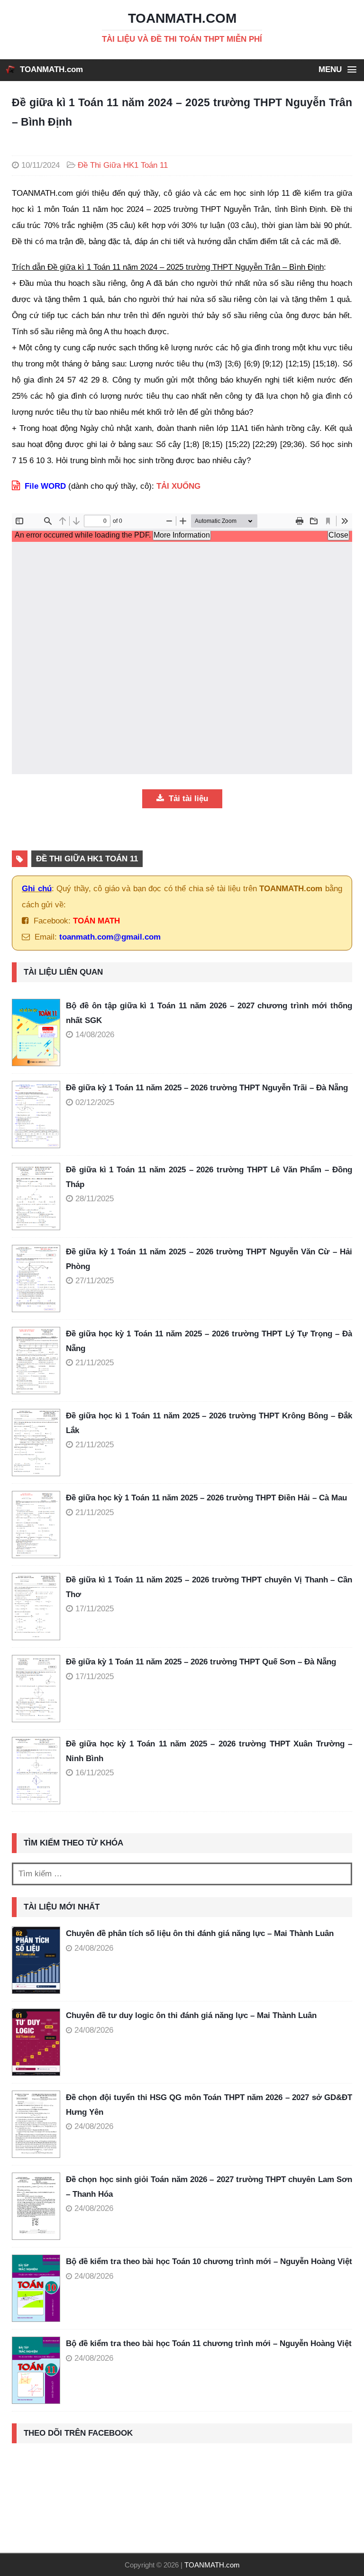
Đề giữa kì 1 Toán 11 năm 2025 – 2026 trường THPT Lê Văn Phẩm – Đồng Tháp (209, 1177)
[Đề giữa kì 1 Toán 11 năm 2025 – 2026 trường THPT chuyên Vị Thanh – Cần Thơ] (39, 1607)
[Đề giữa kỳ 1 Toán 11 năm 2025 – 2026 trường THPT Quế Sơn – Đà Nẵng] (39, 1689)
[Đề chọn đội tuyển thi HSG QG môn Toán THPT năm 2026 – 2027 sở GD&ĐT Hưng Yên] (36, 2124)
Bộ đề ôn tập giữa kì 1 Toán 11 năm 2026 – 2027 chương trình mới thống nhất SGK (209, 1013)
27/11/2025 (95, 1281)
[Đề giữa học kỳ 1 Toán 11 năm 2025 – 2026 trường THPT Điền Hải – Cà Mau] (39, 1525)
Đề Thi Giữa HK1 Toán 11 (123, 165)
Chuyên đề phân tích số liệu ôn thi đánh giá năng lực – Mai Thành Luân (200, 1933)
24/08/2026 (94, 1948)
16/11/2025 (95, 1773)
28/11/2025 (95, 1199)
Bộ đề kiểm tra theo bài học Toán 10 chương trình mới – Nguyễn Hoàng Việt (209, 2261)
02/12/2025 (95, 1102)
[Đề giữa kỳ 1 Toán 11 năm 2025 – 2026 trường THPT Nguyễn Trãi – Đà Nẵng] (39, 1114)
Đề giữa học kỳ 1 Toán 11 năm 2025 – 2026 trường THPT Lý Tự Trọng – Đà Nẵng (209, 1341)
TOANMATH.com (51, 69)
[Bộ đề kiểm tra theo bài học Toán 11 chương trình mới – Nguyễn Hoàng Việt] (36, 2370)
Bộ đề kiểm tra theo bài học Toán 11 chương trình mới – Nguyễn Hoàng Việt (209, 2343)
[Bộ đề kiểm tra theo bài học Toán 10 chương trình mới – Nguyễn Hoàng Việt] (36, 2288)
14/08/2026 (95, 1035)
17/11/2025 (95, 1609)
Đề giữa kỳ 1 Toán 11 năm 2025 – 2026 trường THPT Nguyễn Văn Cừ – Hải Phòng (209, 1259)
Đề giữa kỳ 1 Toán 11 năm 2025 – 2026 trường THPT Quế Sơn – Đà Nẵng (201, 1662)
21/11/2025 (95, 1363)
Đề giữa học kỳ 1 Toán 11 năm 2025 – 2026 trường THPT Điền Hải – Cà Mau (206, 1498)
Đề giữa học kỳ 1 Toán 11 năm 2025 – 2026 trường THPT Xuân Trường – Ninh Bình (209, 1751)
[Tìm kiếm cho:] (182, 1874)
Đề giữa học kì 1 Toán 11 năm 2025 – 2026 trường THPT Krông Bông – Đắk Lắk (209, 1423)
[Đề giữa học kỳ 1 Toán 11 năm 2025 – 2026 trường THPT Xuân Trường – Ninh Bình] (39, 1771)
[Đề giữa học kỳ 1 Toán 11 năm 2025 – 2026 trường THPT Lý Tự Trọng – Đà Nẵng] (39, 1361)
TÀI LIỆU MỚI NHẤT (62, 1907)
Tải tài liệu (187, 799)
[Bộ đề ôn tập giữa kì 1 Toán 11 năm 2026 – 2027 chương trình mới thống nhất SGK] (39, 1032)
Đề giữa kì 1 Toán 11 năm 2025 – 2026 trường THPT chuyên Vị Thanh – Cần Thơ (209, 1587)
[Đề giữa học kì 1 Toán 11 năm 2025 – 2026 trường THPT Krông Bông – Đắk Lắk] (39, 1443)
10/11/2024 (41, 165)
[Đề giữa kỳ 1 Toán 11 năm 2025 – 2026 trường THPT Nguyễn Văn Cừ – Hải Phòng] (39, 1279)
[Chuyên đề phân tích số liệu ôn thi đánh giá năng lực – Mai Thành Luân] (36, 1960)
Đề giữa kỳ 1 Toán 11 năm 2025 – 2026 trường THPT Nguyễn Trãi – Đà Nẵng (207, 1088)
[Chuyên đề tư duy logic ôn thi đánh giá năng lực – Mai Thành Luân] (36, 2042)
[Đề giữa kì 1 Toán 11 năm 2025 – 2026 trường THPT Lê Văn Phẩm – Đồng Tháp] (39, 1197)
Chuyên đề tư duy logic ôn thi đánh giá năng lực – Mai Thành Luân (191, 2015)
